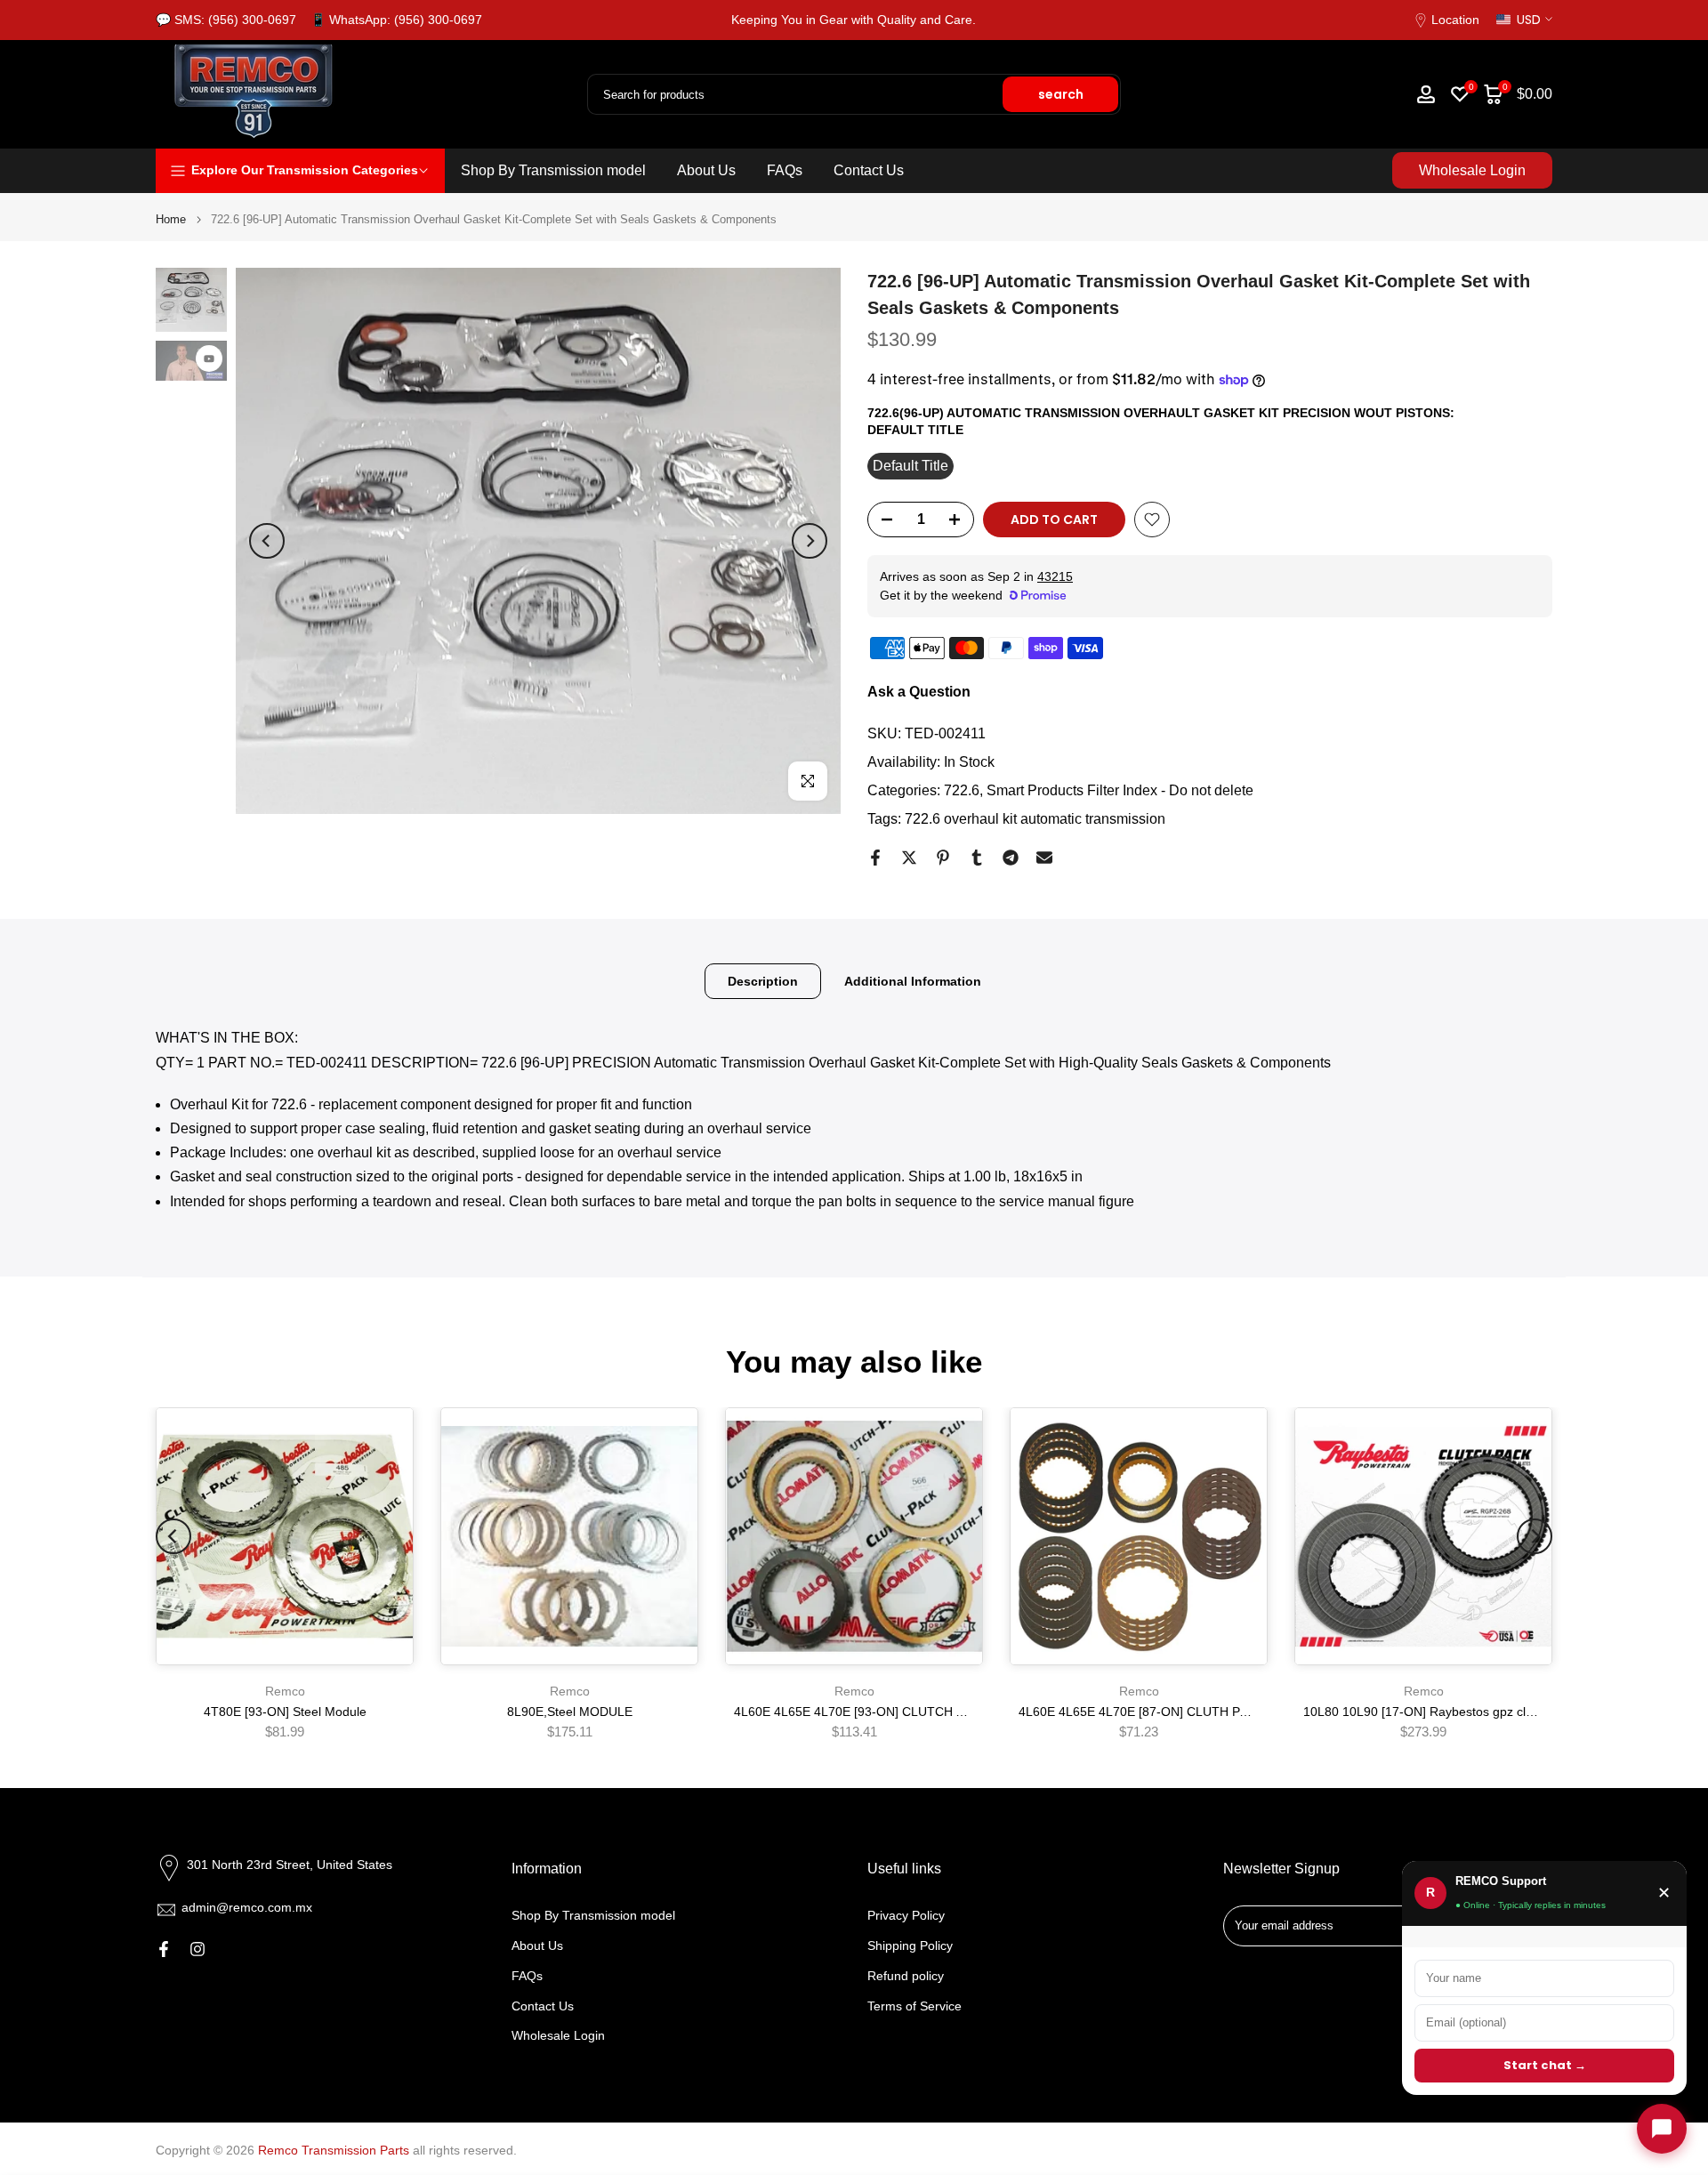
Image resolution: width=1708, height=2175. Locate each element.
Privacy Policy (906, 1915)
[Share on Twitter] (909, 858)
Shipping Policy (910, 1945)
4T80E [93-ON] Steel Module (285, 1712)
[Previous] (267, 541)
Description (763, 980)
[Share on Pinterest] (943, 858)
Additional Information (913, 980)
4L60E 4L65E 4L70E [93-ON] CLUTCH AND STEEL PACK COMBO (922, 1712)
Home (171, 219)
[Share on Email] (1044, 858)
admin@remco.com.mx (247, 1907)
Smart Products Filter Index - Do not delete (1120, 790)
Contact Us (869, 170)
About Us (706, 170)
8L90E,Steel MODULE (570, 1712)
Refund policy (906, 1976)
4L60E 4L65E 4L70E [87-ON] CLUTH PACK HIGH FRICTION (1190, 1712)
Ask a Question (919, 692)
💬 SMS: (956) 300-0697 (226, 20)
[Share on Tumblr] (977, 858)
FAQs (785, 170)
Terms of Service (914, 2006)
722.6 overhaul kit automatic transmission (1035, 819)
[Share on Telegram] (1011, 858)
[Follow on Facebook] (164, 1949)
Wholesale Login (1472, 170)
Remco (285, 1691)
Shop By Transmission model (553, 170)
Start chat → (1545, 2065)
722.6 (962, 790)
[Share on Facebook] (875, 858)
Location (1455, 20)
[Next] (810, 541)
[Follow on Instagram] (197, 1949)
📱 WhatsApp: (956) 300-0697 (396, 20)
